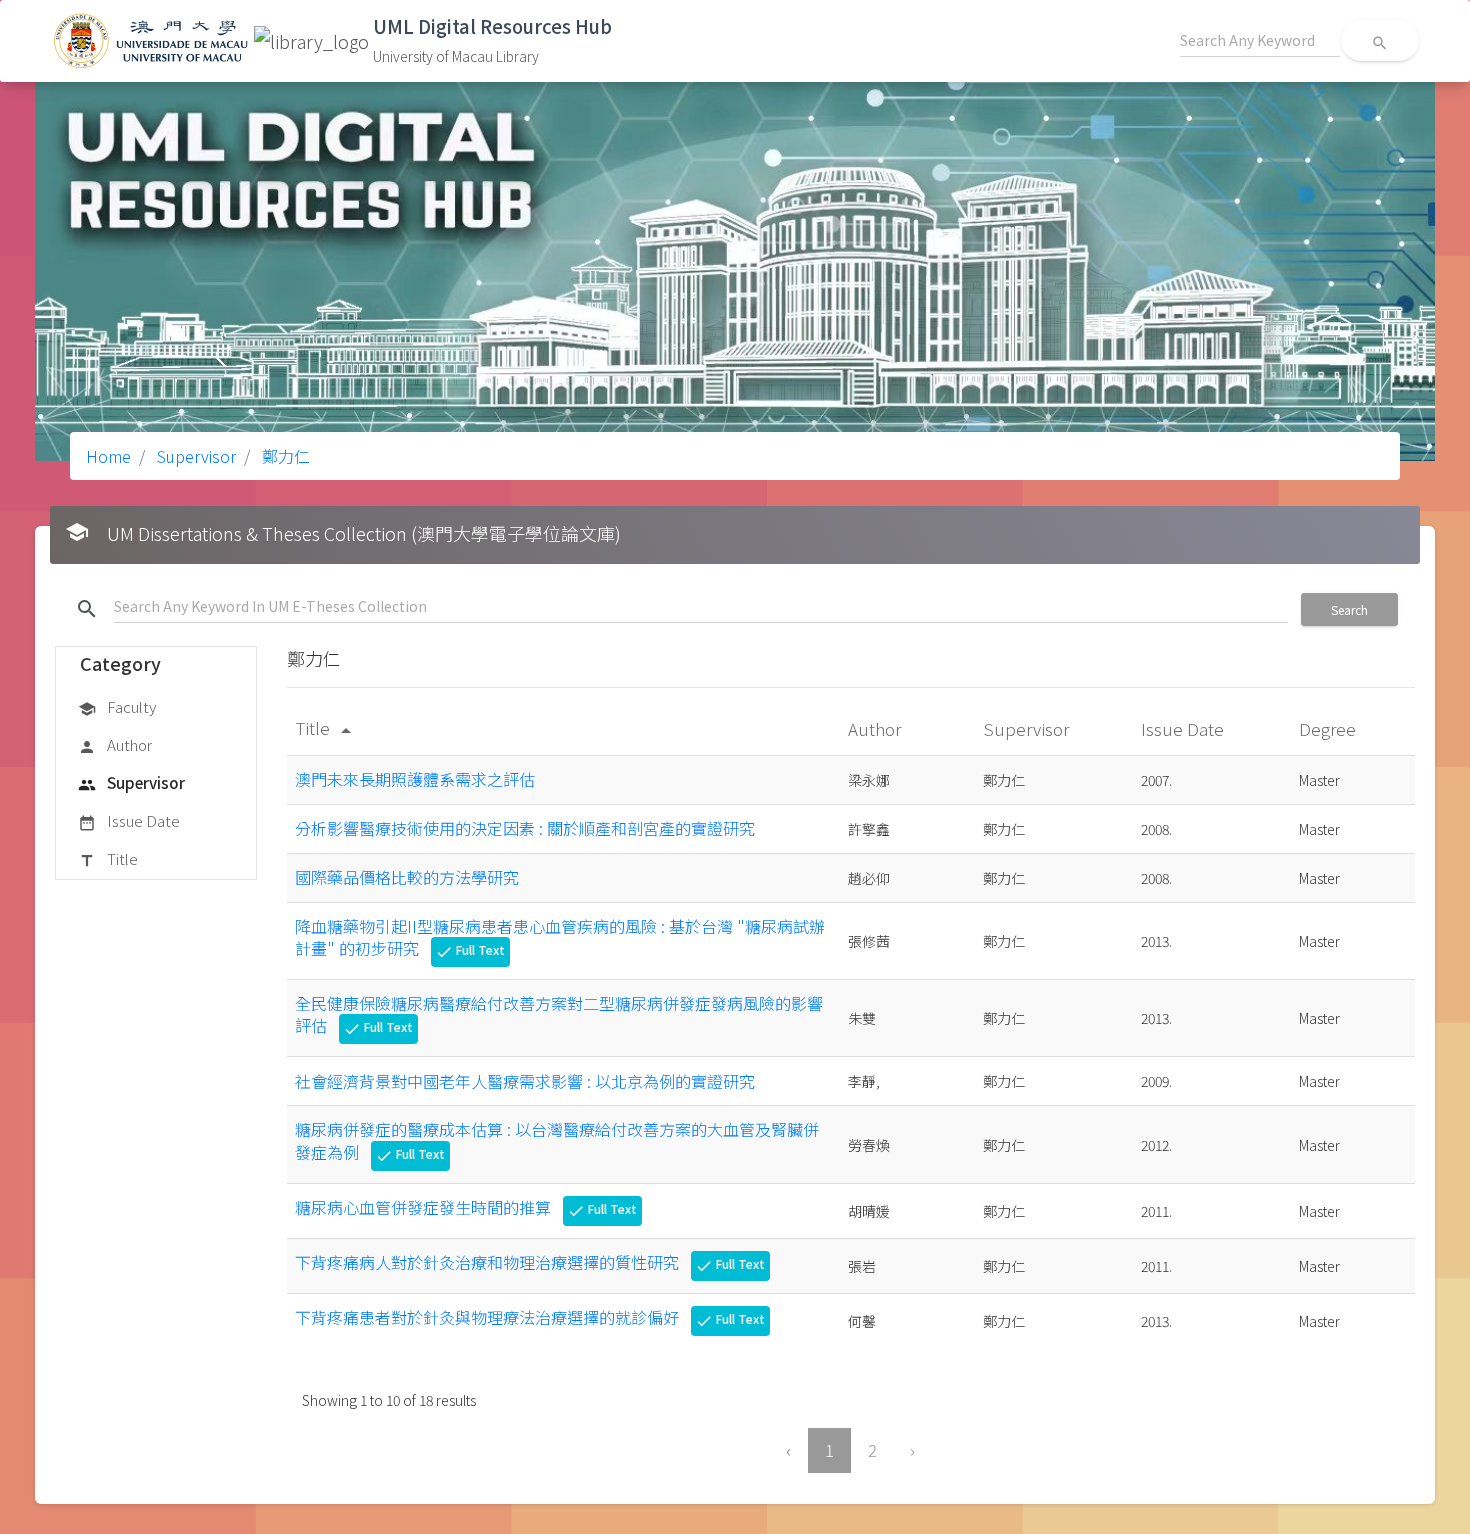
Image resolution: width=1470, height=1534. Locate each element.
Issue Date (129, 820)
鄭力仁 (284, 456)
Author (115, 744)
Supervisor (194, 456)
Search (1349, 609)
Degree (1329, 728)
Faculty (117, 706)
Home (108, 456)
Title (108, 858)
